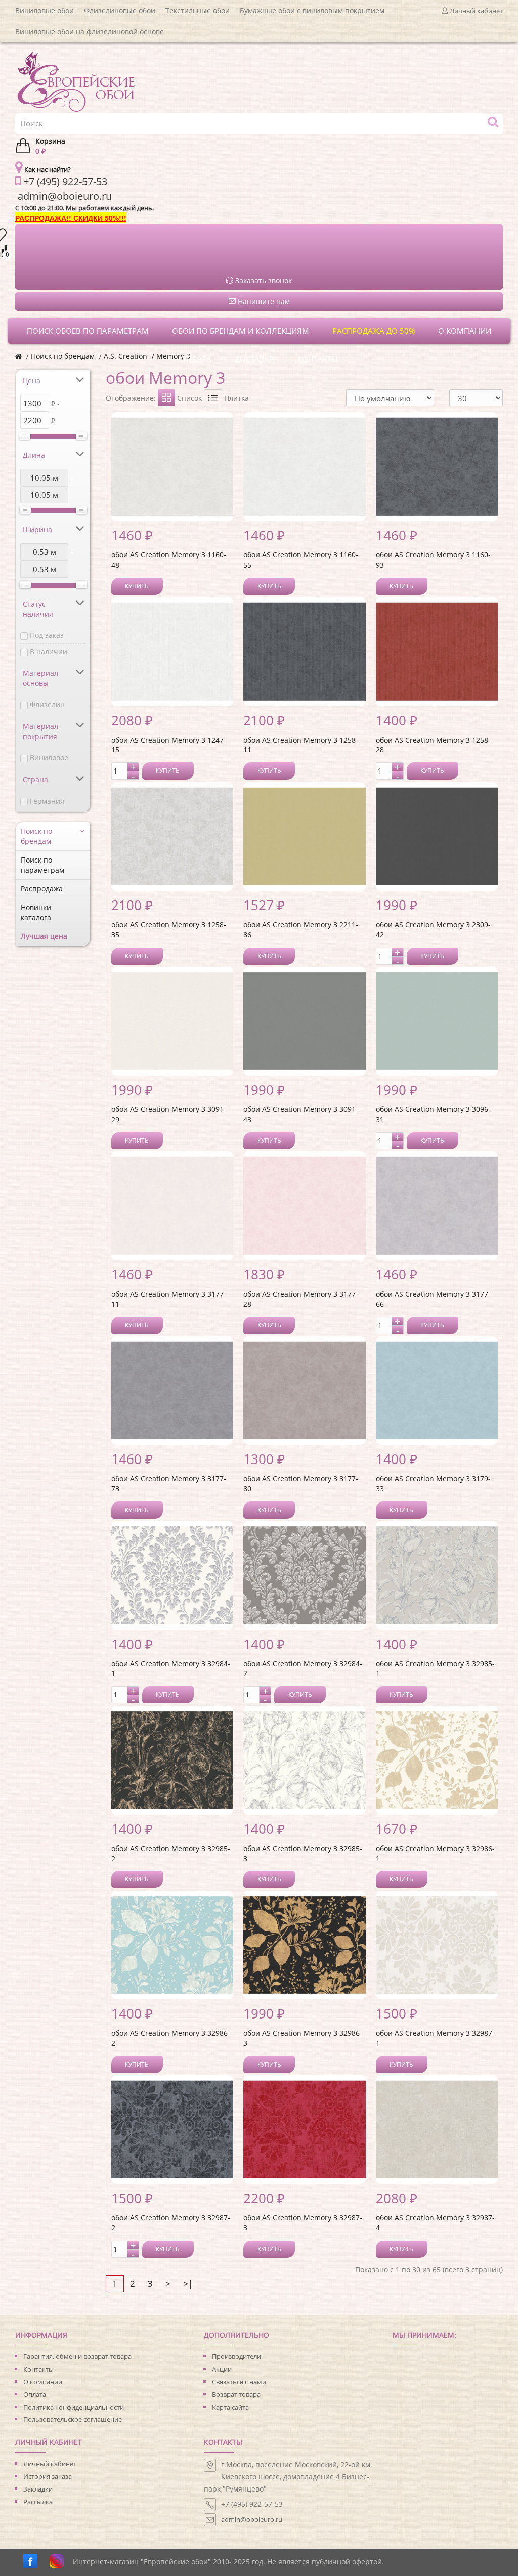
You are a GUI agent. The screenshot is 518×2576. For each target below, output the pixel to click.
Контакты (38, 2369)
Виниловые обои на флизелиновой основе (90, 32)
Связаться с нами (239, 2382)
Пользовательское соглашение (73, 2419)
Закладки (38, 2489)
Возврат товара (236, 2394)
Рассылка (38, 2502)
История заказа (48, 2476)
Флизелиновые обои (120, 10)
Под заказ (47, 635)
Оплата (35, 2394)
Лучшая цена (44, 936)
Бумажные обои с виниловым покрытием (312, 10)
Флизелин (47, 704)
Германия (47, 801)
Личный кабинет (50, 2464)
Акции (222, 2369)
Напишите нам (263, 301)
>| (188, 2283)
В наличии (49, 651)
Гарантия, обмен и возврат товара (77, 2356)
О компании (43, 2382)
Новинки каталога (36, 912)
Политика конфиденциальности (74, 2407)
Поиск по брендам (63, 356)
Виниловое (49, 758)
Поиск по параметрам (42, 865)
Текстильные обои (198, 10)
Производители (236, 2356)
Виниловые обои (45, 10)
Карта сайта (230, 2407)
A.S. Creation (125, 356)
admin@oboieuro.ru (252, 2519)
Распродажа (42, 889)
